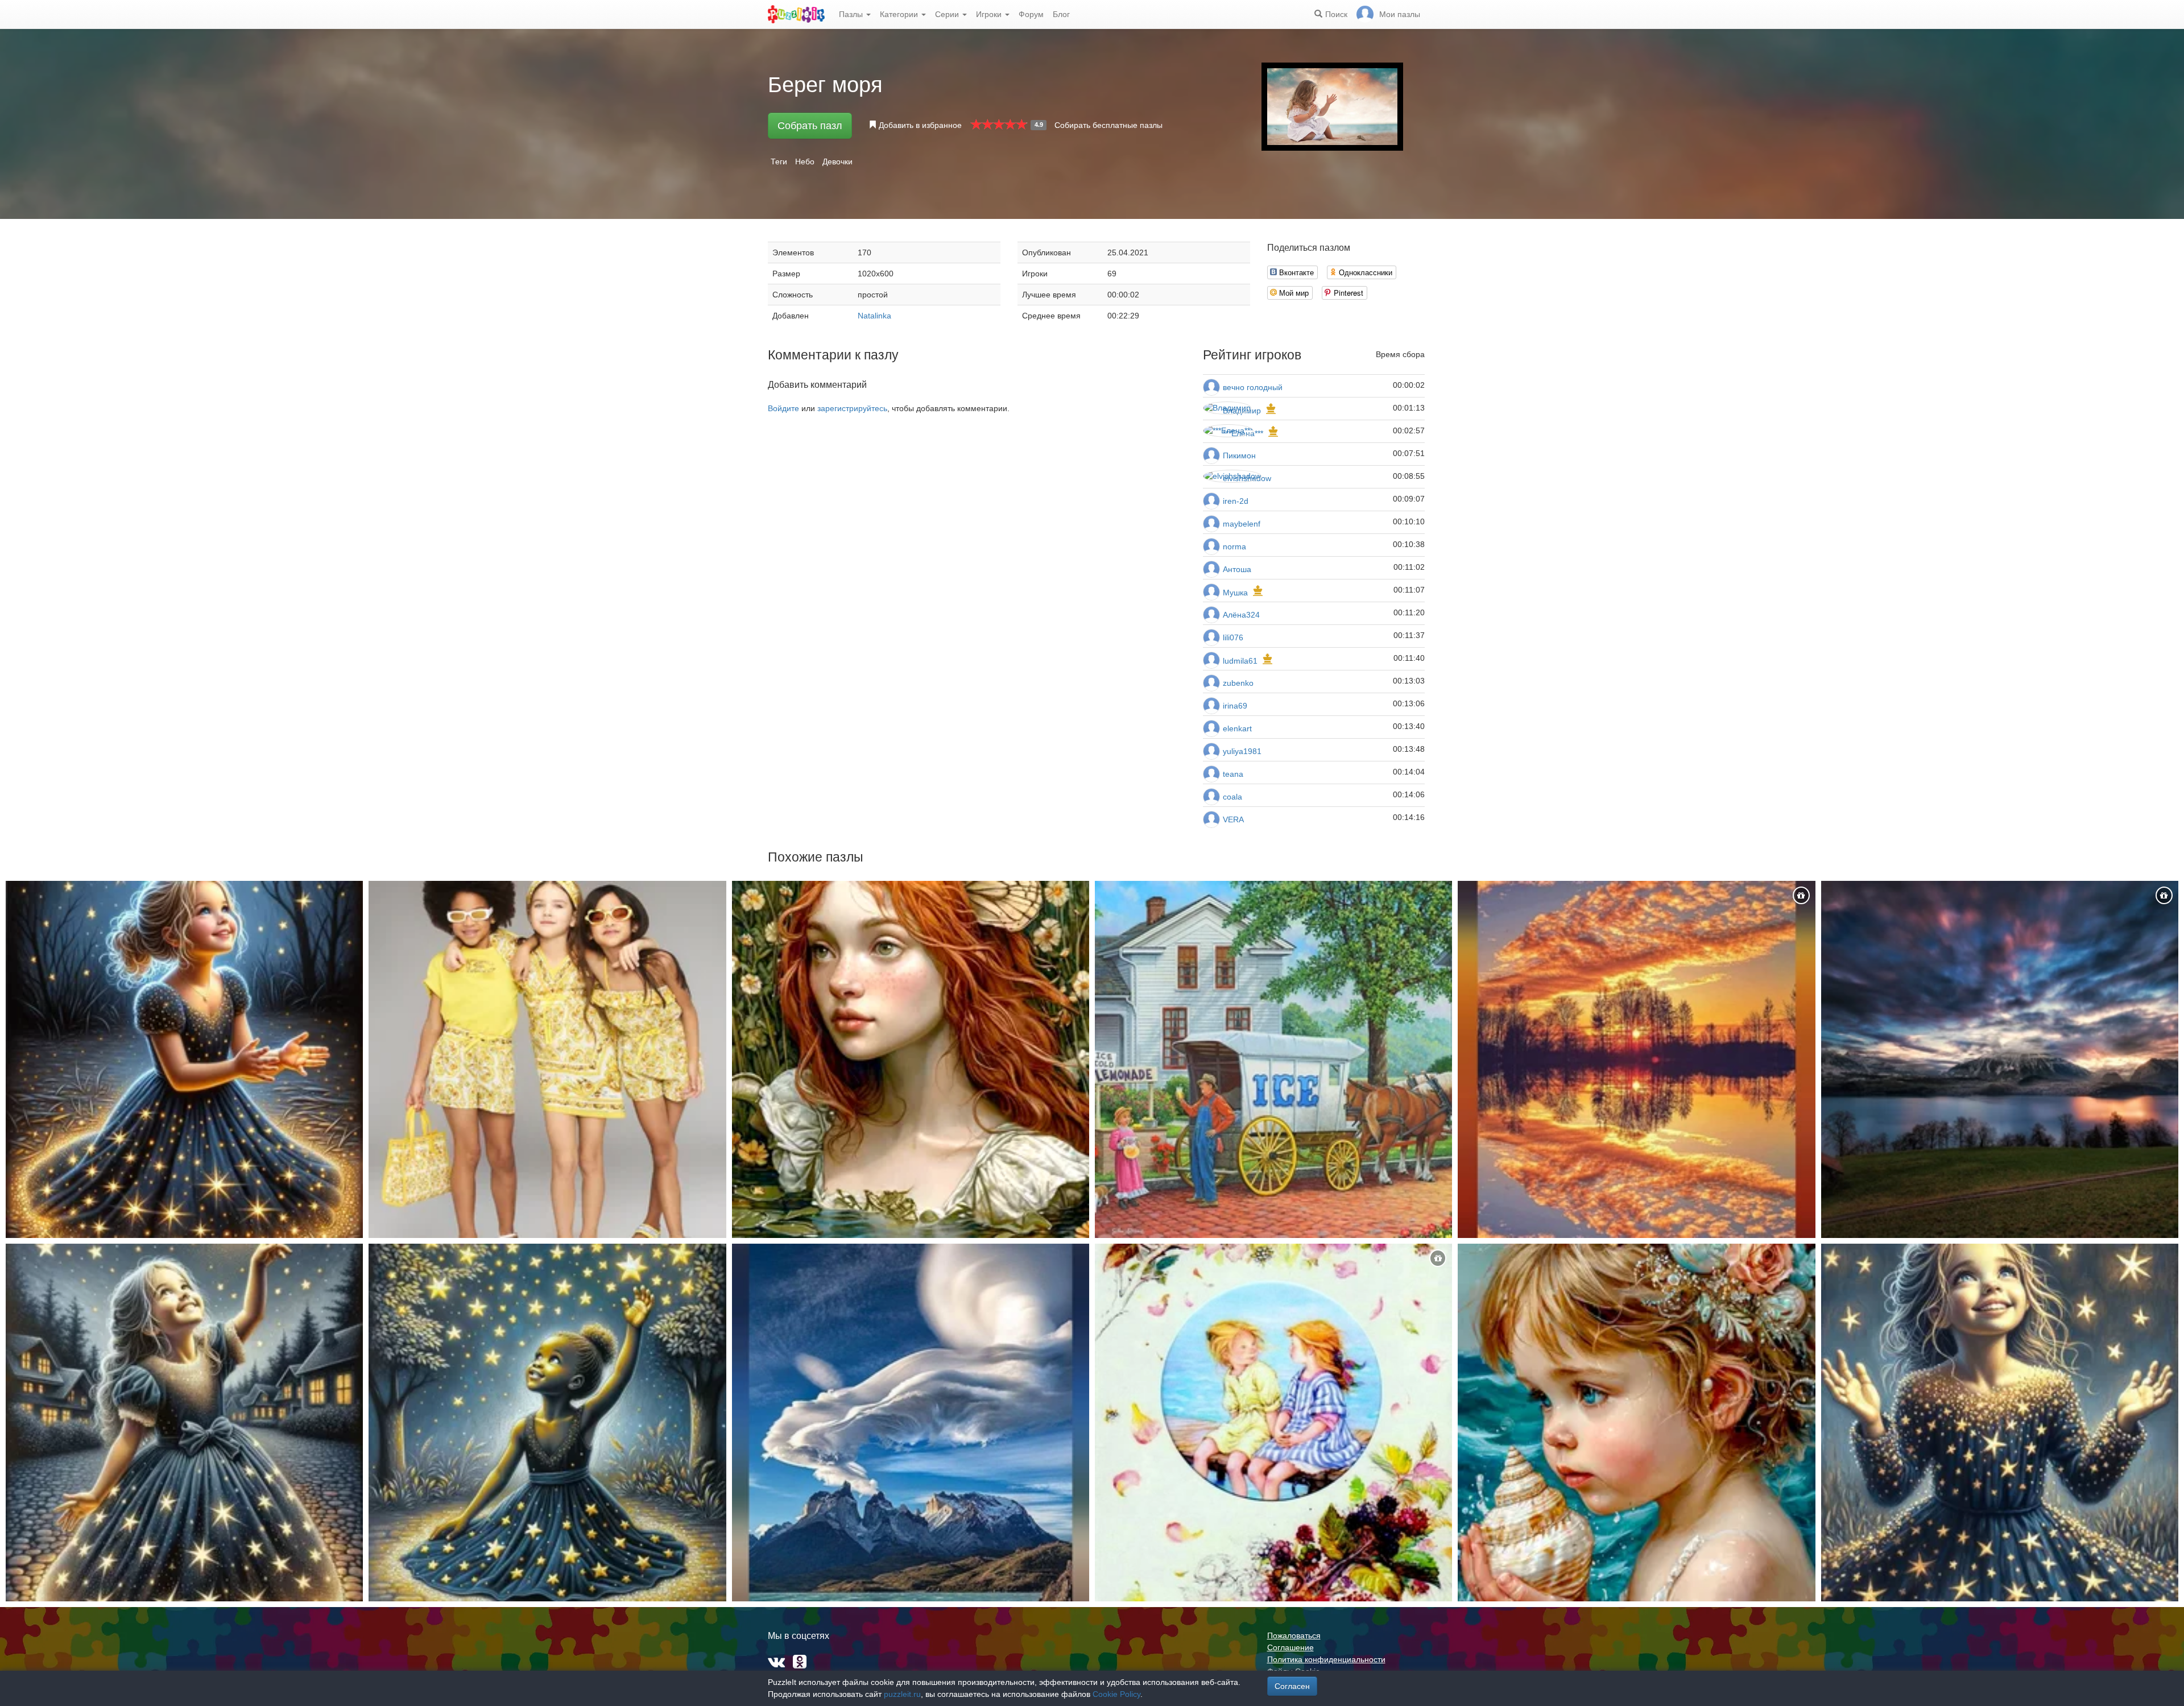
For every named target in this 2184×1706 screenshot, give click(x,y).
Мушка (1235, 593)
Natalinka (874, 316)
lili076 (1233, 637)
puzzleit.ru (902, 1694)
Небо (805, 162)
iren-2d (1236, 501)
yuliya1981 (1242, 751)
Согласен (1292, 1686)
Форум (1031, 14)
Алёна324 (1241, 615)
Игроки (990, 14)
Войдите (783, 408)
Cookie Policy (1116, 1694)
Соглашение (1290, 1647)
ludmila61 (1240, 661)
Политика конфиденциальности (1326, 1659)
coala (1232, 797)
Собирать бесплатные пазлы (1108, 125)
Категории (900, 14)
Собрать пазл (810, 126)
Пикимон (1239, 456)
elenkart (1237, 728)
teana (1233, 774)
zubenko (1238, 683)
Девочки (837, 162)
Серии (948, 14)
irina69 (1235, 706)
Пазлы (852, 14)
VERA (1233, 819)
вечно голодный (1253, 387)
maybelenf (1242, 524)
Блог (1061, 14)
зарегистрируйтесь (852, 408)
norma (1234, 546)
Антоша (1237, 569)
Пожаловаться (1294, 1635)
